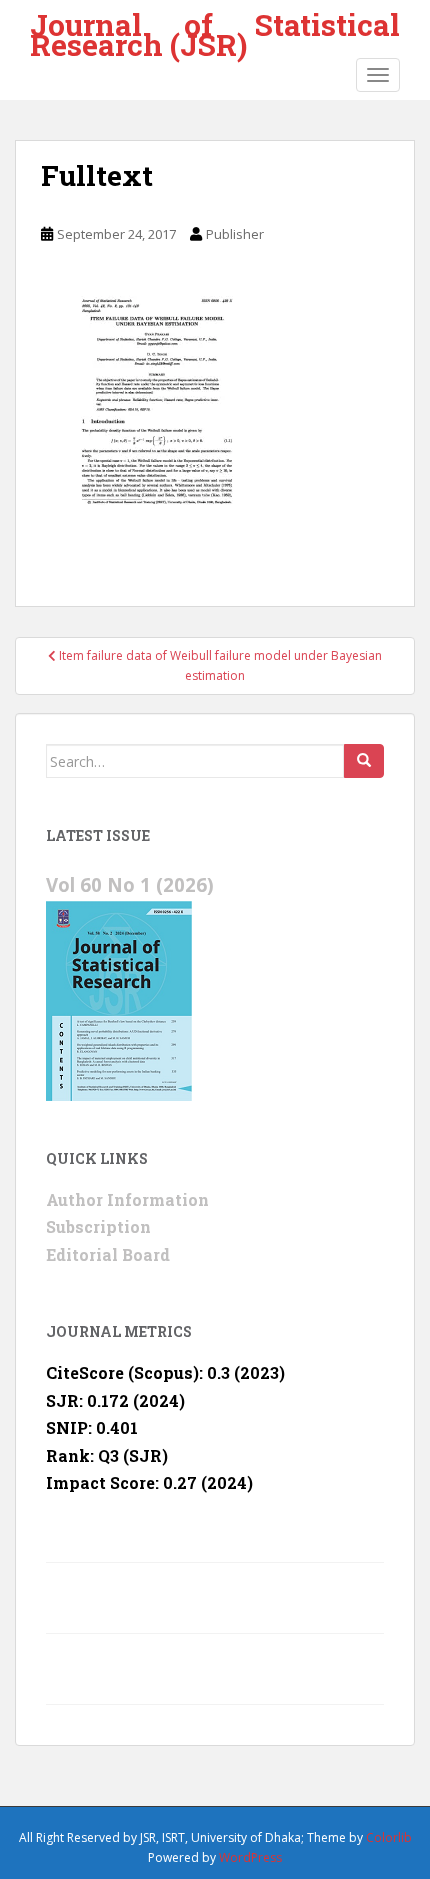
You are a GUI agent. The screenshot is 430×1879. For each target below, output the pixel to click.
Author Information (127, 1199)
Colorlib (389, 1837)
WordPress (250, 1857)
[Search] (364, 761)
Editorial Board (108, 1254)
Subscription (98, 1226)
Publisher (235, 234)
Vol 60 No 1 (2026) (130, 884)
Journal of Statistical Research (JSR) (215, 27)
